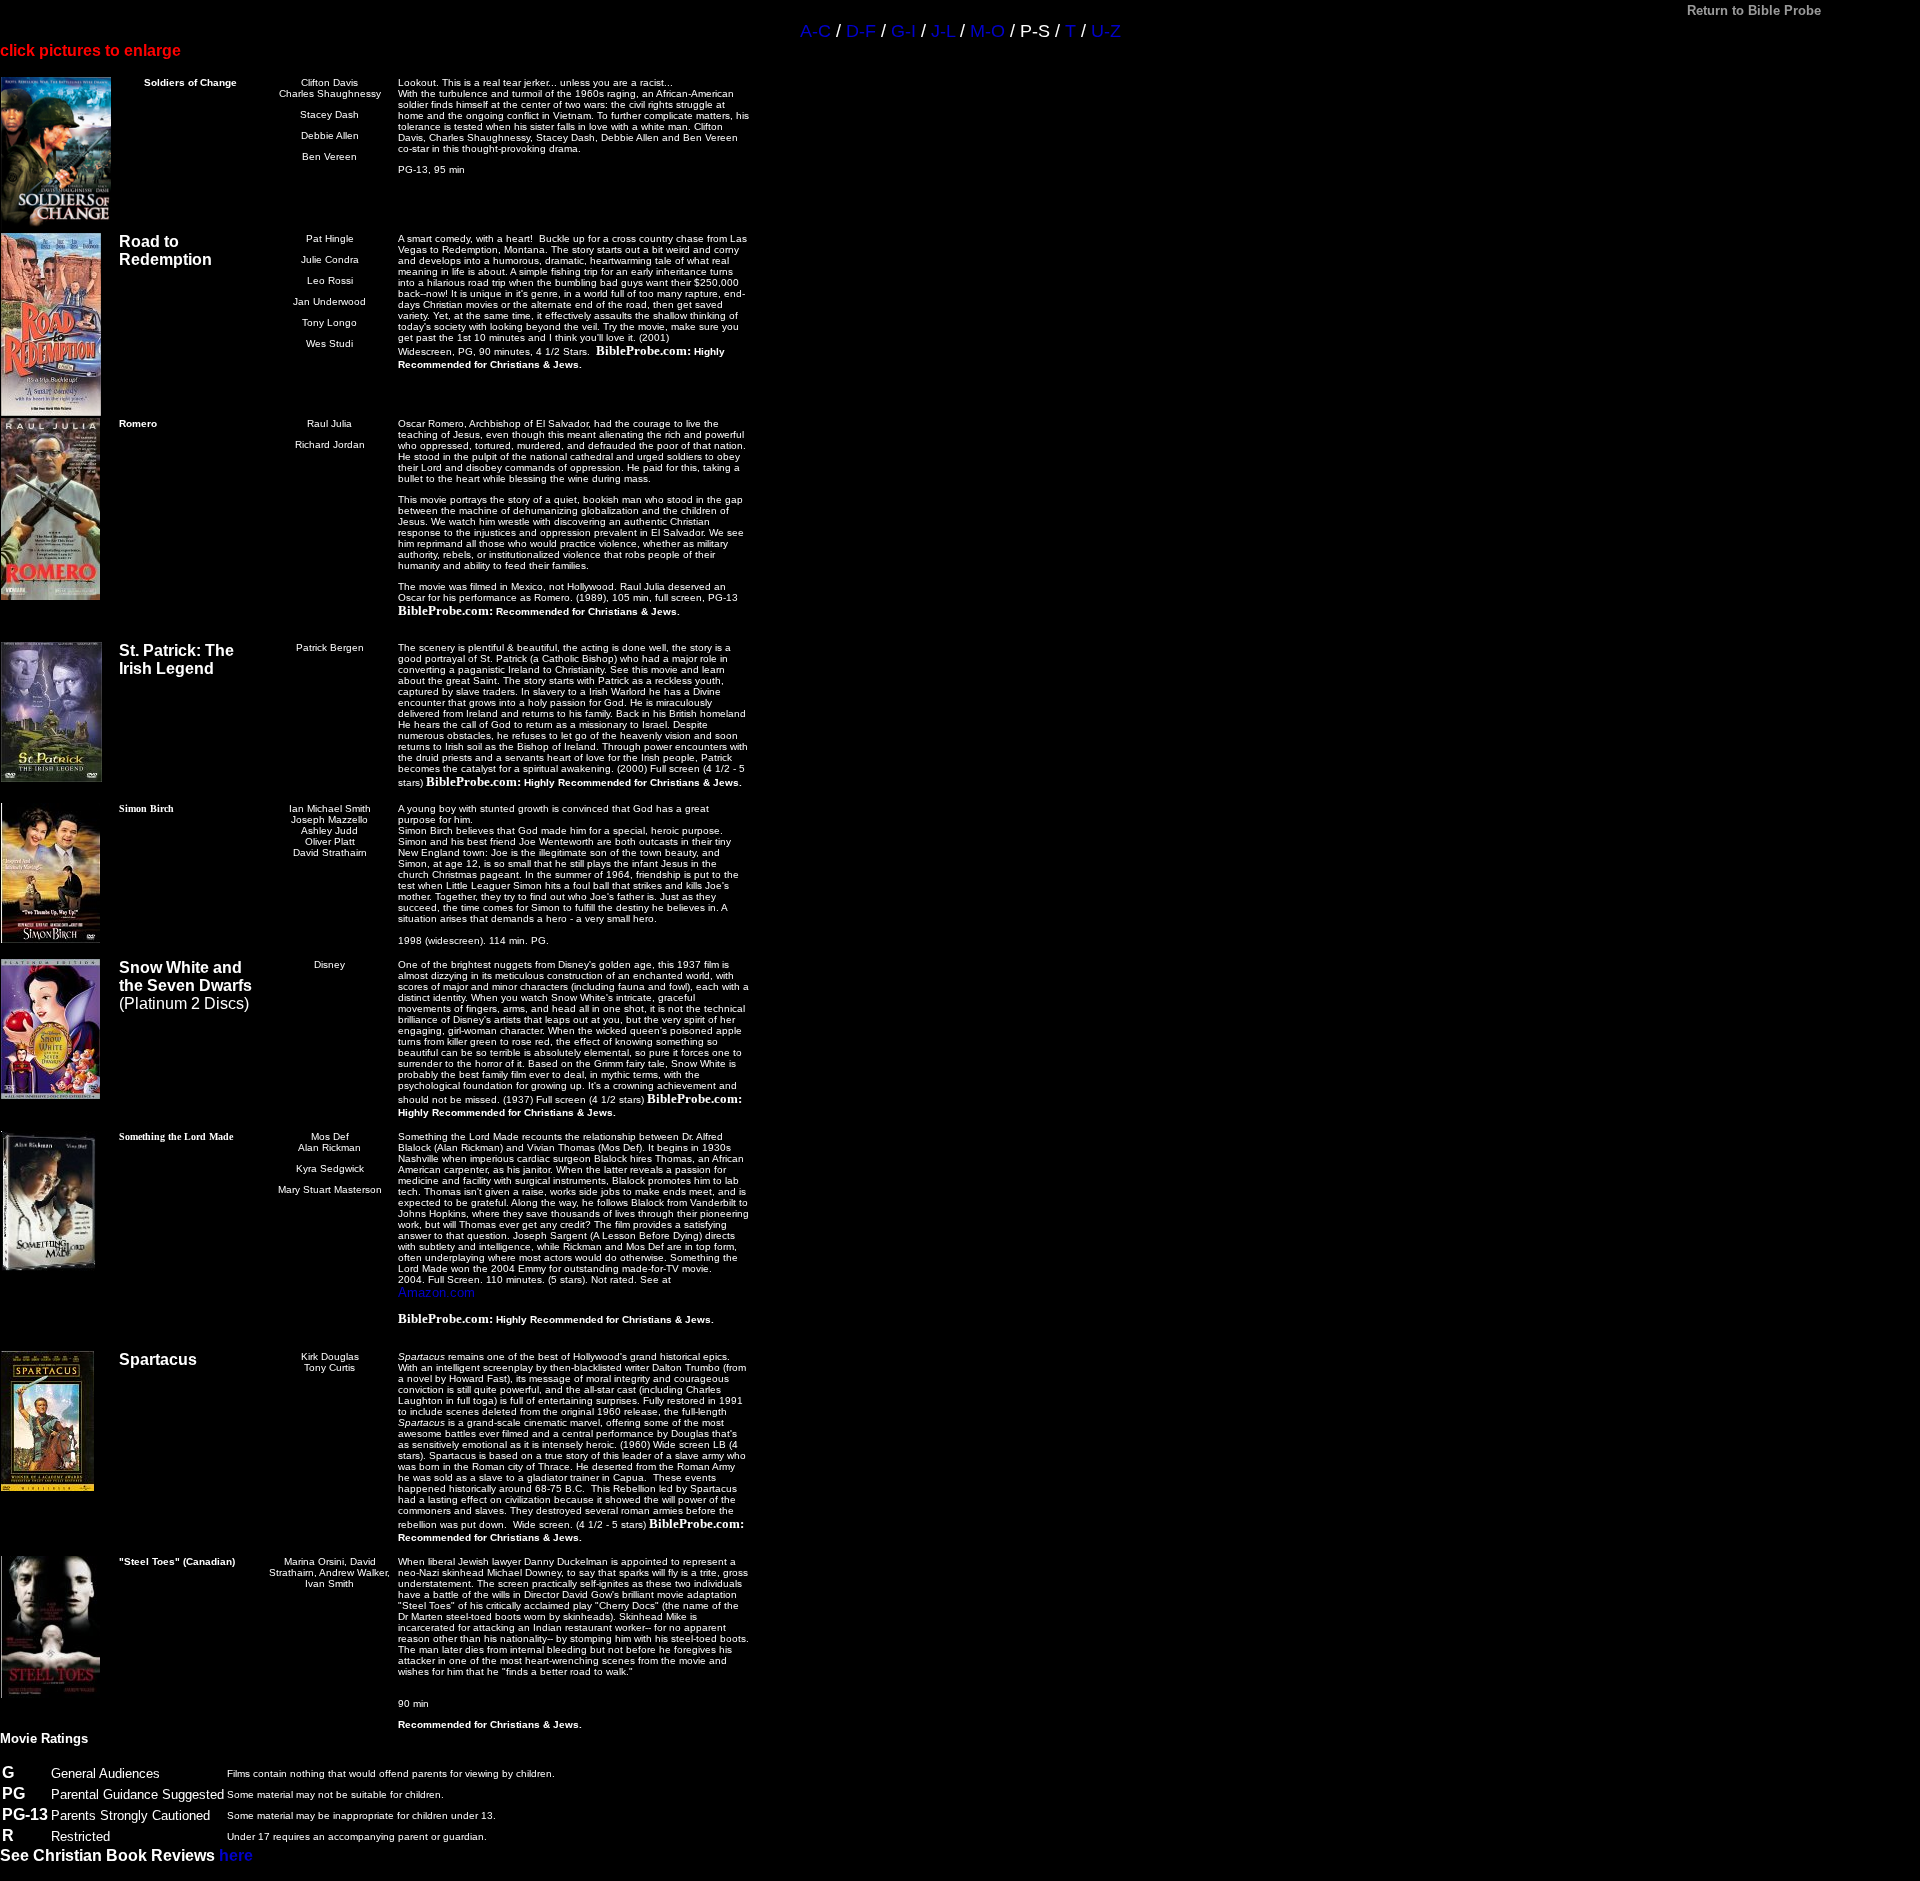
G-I (903, 31)
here (236, 1855)
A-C (815, 31)
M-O (987, 31)
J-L (943, 31)
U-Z (1106, 31)
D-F (861, 31)
